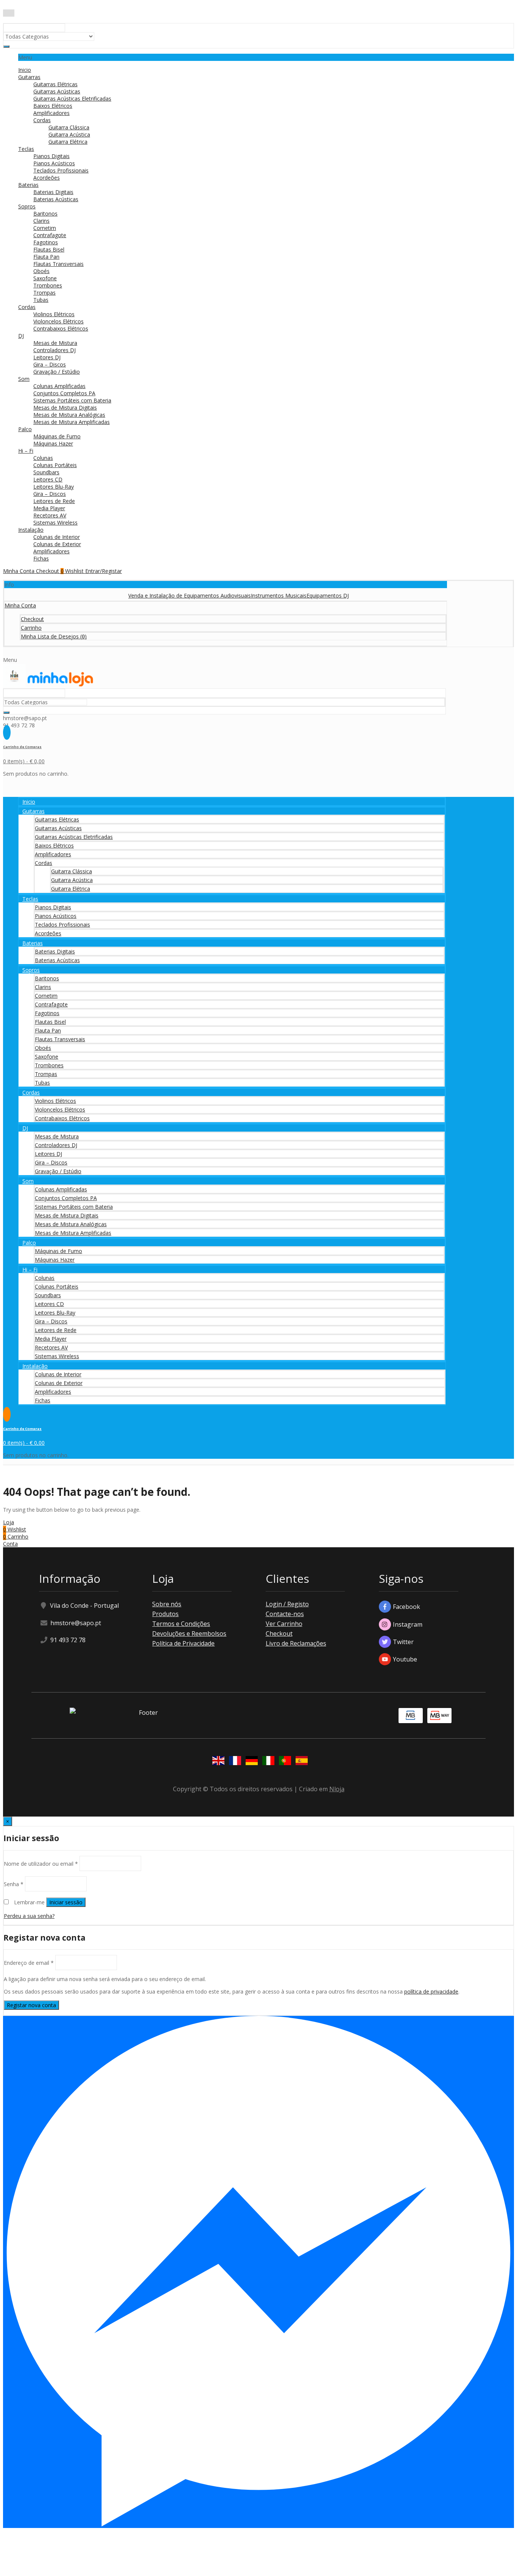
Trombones (48, 285)
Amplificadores (51, 113)
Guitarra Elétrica (68, 142)
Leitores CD (48, 479)
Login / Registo (287, 1604)
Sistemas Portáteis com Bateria (72, 400)
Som (24, 379)
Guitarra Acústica (69, 134)
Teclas (26, 149)
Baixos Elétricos (53, 106)
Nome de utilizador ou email (41, 1863)
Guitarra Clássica (69, 127)
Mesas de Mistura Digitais (65, 408)
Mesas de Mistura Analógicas (69, 415)
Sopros (27, 206)
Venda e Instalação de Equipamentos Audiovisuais (160, 595)
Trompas (44, 293)
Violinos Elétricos (54, 314)
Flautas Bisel (49, 249)
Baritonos (45, 214)
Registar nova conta (31, 2005)
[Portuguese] (283, 1762)
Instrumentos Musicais (249, 595)
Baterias (28, 185)
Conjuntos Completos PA (64, 393)
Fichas (41, 558)
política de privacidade (431, 1991)
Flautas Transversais (58, 264)
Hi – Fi (26, 451)
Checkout (279, 1633)
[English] (217, 1762)
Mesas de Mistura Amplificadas (72, 422)
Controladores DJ (55, 350)
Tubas (41, 300)
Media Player (49, 508)
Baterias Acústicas (56, 199)
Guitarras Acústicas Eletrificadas (72, 99)
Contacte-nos (285, 1614)
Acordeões (47, 178)
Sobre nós (167, 1604)
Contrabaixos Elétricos (61, 328)
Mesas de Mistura (55, 343)
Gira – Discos (50, 364)
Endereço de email (29, 1963)
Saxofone (45, 278)
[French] (234, 1762)
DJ (21, 336)
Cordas (42, 120)
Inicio (25, 70)
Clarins (41, 221)
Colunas (43, 458)
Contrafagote (50, 235)
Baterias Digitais (53, 192)
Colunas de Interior (57, 537)
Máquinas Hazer (53, 443)
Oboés (41, 271)
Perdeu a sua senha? (29, 1916)
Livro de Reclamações (296, 1643)
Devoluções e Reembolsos (189, 1633)
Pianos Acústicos (54, 163)
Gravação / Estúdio (57, 372)
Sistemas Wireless (55, 522)
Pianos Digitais (51, 156)
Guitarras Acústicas (57, 91)
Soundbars (46, 472)
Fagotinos (46, 242)
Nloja (337, 1789)
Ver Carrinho (284, 1624)
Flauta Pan (46, 257)
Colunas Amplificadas (59, 386)
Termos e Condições (181, 1624)
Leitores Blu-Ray (54, 487)
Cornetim (45, 228)
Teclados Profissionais (61, 170)
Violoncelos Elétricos (58, 321)
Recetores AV (50, 515)
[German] (250, 1762)
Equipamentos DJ (298, 595)
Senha (14, 1884)
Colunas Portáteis (55, 465)
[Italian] (267, 1762)
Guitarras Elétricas (55, 84)
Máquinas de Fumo (57, 436)
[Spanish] (300, 1762)
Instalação (31, 530)
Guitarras (29, 77)
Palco (25, 429)
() (54, 636)
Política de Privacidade (183, 1643)
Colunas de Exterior (57, 544)
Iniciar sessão (66, 1902)
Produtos (165, 1614)
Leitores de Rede (54, 501)
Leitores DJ (47, 357)
